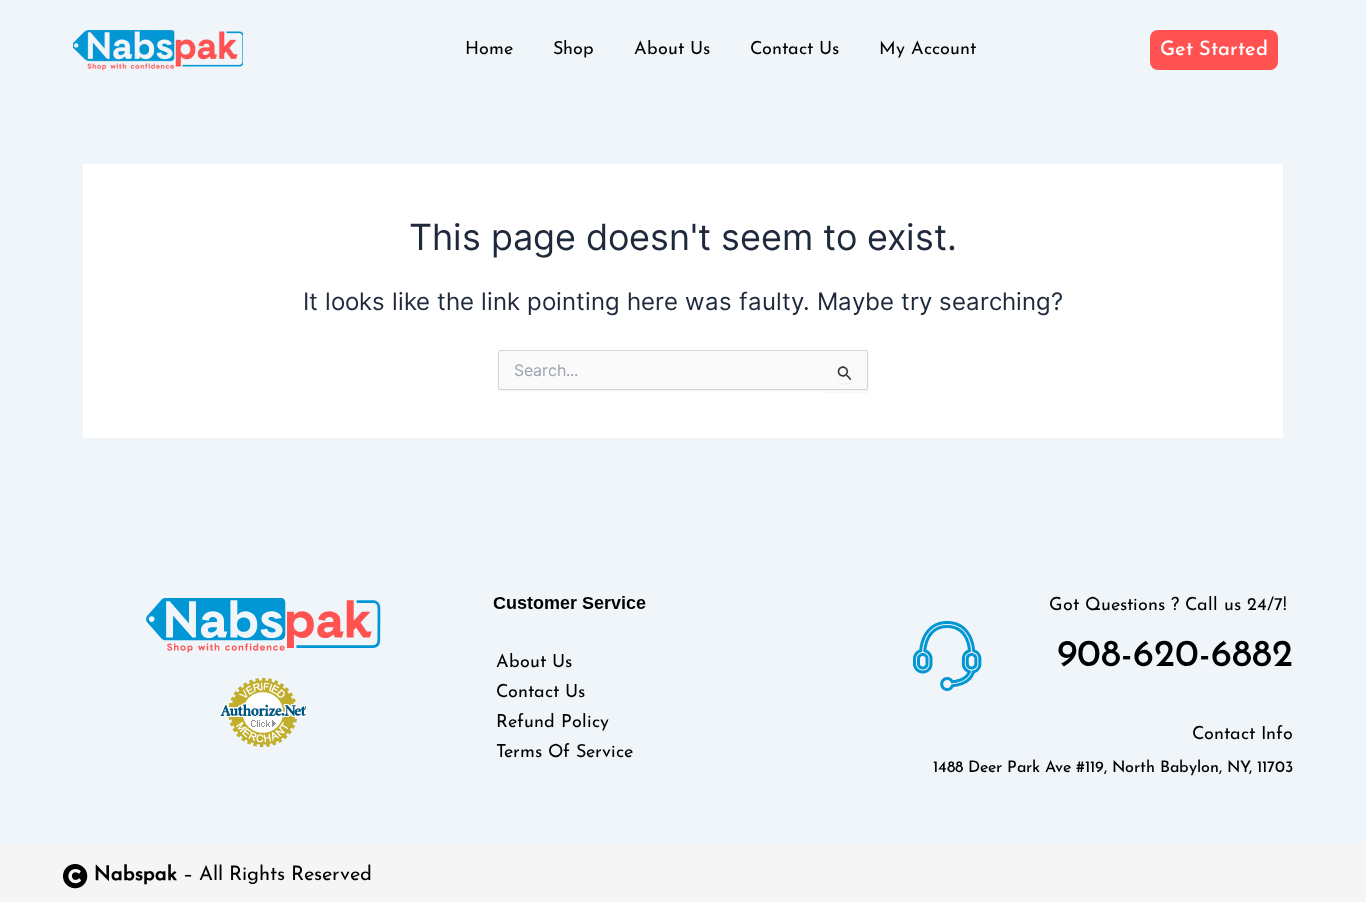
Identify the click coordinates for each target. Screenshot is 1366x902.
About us (672, 50)
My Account (927, 50)
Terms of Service (564, 753)
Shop (573, 50)
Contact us (794, 50)
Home (489, 50)
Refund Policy (552, 723)
